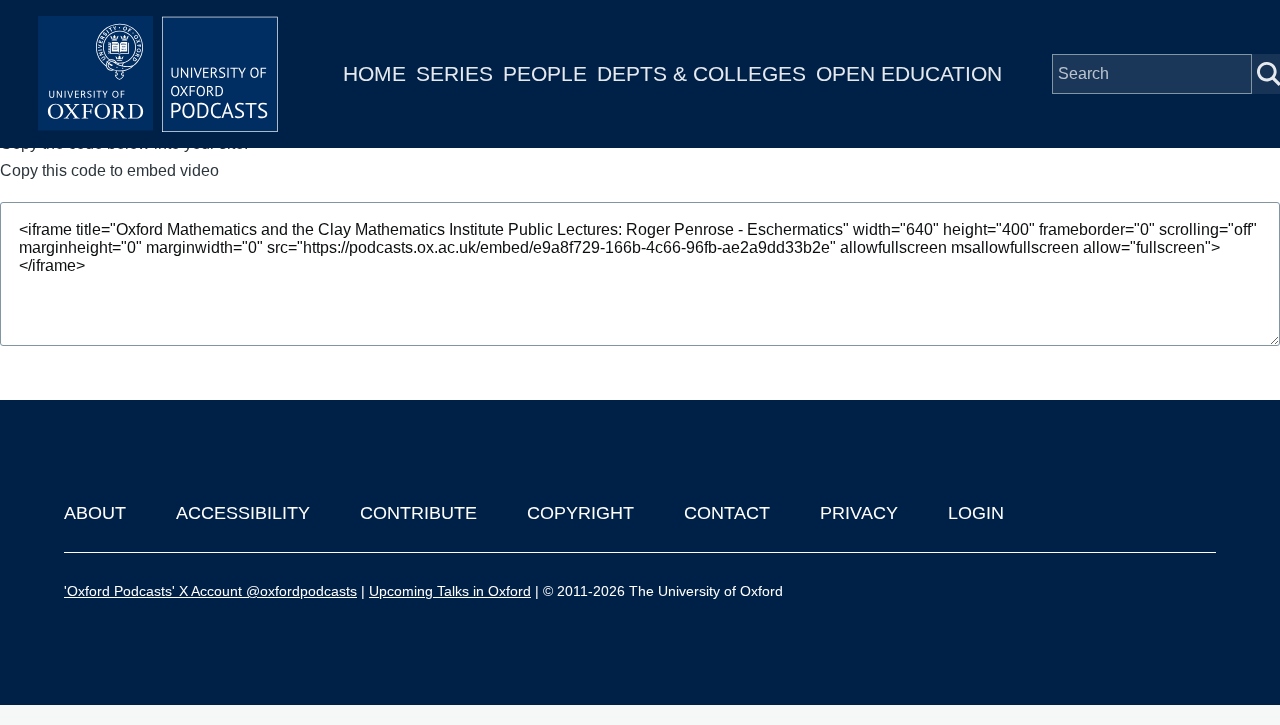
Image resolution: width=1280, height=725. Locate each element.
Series (454, 73)
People (545, 73)
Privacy (859, 513)
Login (976, 513)
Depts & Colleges (701, 73)
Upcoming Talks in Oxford (450, 591)
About (95, 513)
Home (374, 73)
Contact (727, 513)
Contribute (418, 513)
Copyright (580, 513)
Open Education (909, 73)
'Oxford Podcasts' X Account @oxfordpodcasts (210, 591)
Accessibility (243, 513)
